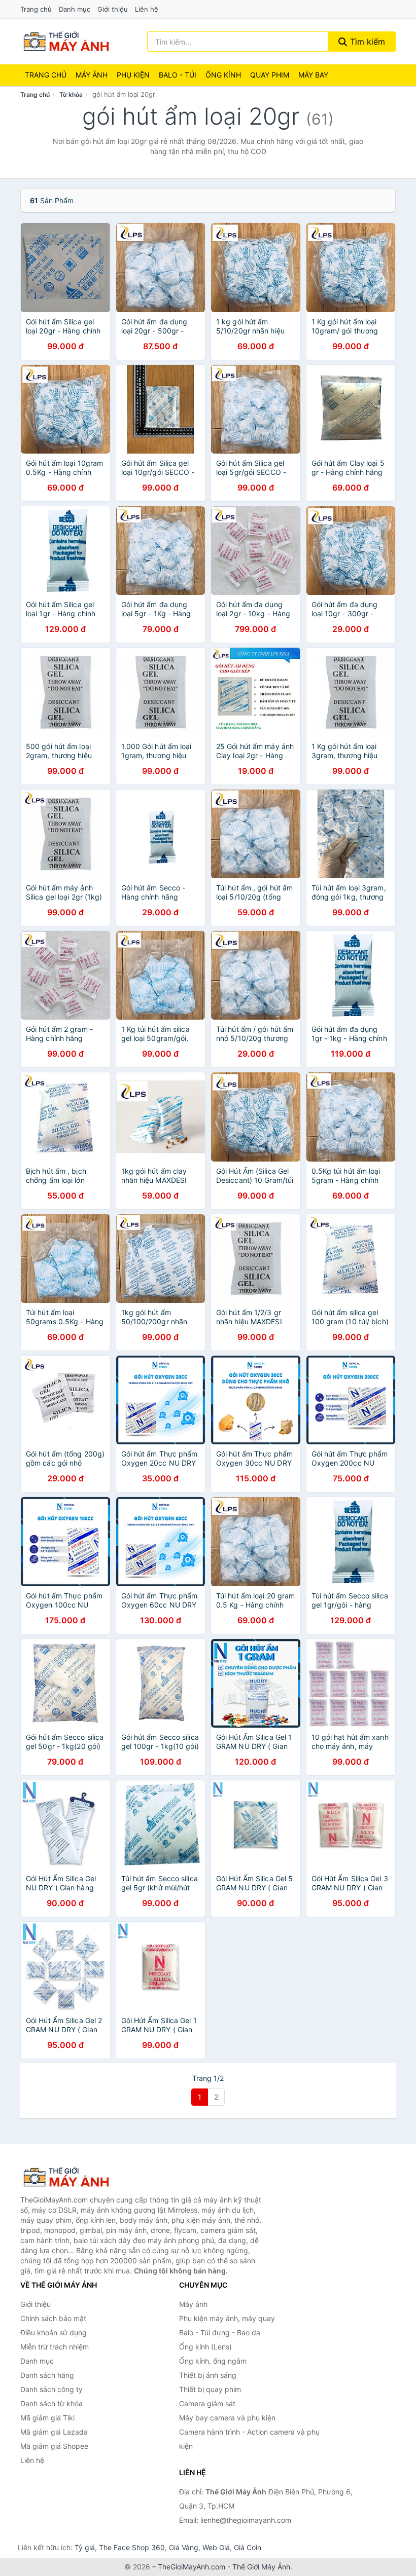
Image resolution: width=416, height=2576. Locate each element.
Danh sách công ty (51, 2389)
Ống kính (223, 75)
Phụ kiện (133, 75)
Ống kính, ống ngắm (213, 2361)
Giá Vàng (184, 2547)
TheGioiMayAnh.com (192, 2567)
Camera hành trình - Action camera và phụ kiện (249, 2439)
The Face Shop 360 (132, 2547)
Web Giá (216, 2547)
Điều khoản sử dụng (54, 2332)
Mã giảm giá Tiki (47, 2418)
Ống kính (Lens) (205, 2347)
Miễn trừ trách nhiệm (55, 2347)
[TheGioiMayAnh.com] (66, 42)
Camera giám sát (207, 2403)
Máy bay (313, 75)
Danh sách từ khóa (51, 2403)
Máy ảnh (92, 75)
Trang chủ (36, 9)
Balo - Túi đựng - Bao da (220, 2332)
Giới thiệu (113, 9)
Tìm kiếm (366, 42)
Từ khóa (71, 95)
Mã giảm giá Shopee (54, 2446)
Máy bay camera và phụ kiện (227, 2418)
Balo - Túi (178, 75)
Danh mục (75, 9)
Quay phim (270, 75)
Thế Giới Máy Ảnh (261, 2567)
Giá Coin (248, 2547)
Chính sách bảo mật (53, 2318)
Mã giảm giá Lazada (54, 2432)
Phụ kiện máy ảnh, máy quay (227, 2318)
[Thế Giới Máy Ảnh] (71, 2177)
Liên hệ (147, 9)
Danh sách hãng (47, 2375)
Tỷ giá (85, 2547)
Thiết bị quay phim (210, 2389)
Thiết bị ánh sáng (208, 2375)
